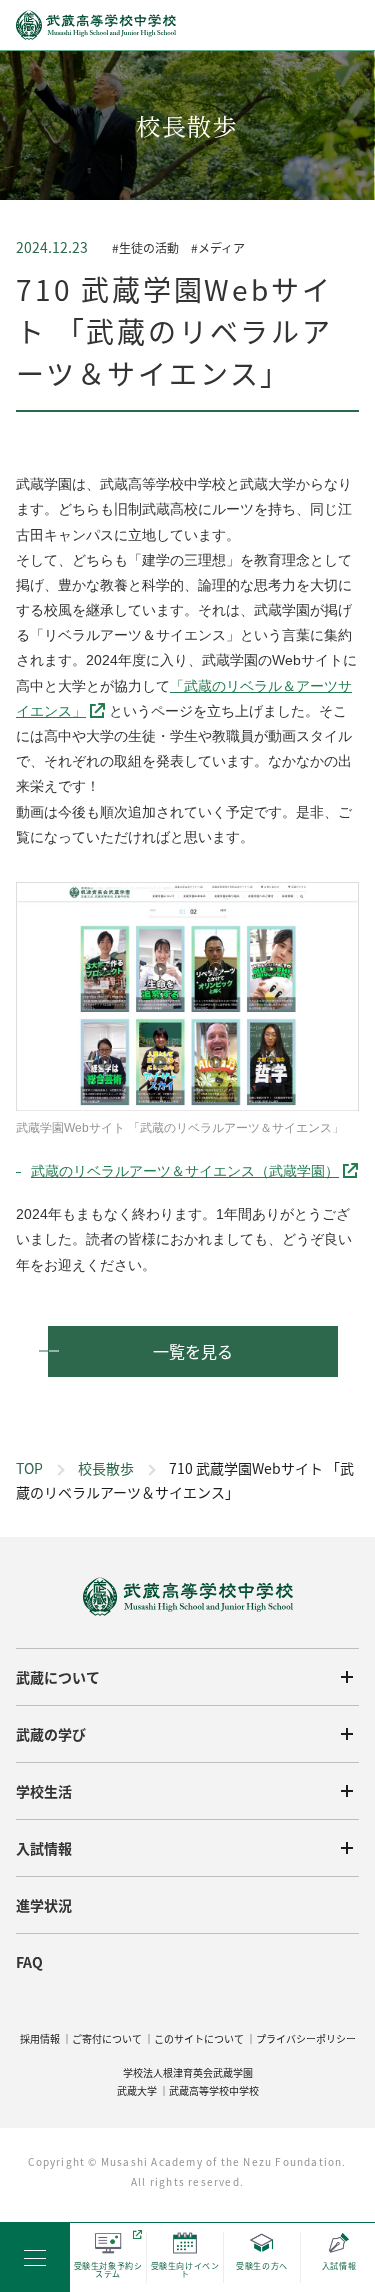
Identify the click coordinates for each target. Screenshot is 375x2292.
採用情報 (40, 2038)
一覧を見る (193, 1351)
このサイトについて (199, 2038)
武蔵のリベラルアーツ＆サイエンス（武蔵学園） (185, 1171)
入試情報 (44, 1848)
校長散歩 (106, 1468)
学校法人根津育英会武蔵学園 (188, 2072)
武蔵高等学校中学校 (214, 2090)
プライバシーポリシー (306, 2038)
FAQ (29, 1962)
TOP (29, 1468)
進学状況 (44, 1905)
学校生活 (44, 1791)
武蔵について (58, 1677)
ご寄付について (107, 2038)
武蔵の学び (51, 1734)
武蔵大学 (137, 2090)
